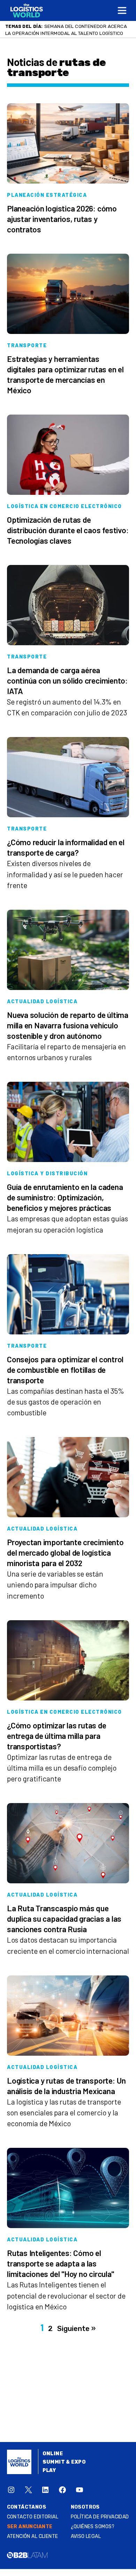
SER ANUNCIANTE (30, 2527)
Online (53, 2454)
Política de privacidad (100, 2517)
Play (49, 2470)
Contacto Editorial (33, 2517)
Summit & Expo (64, 2462)
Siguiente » (76, 2329)
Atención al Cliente (33, 2536)
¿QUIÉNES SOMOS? (93, 2527)
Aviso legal (86, 2536)
